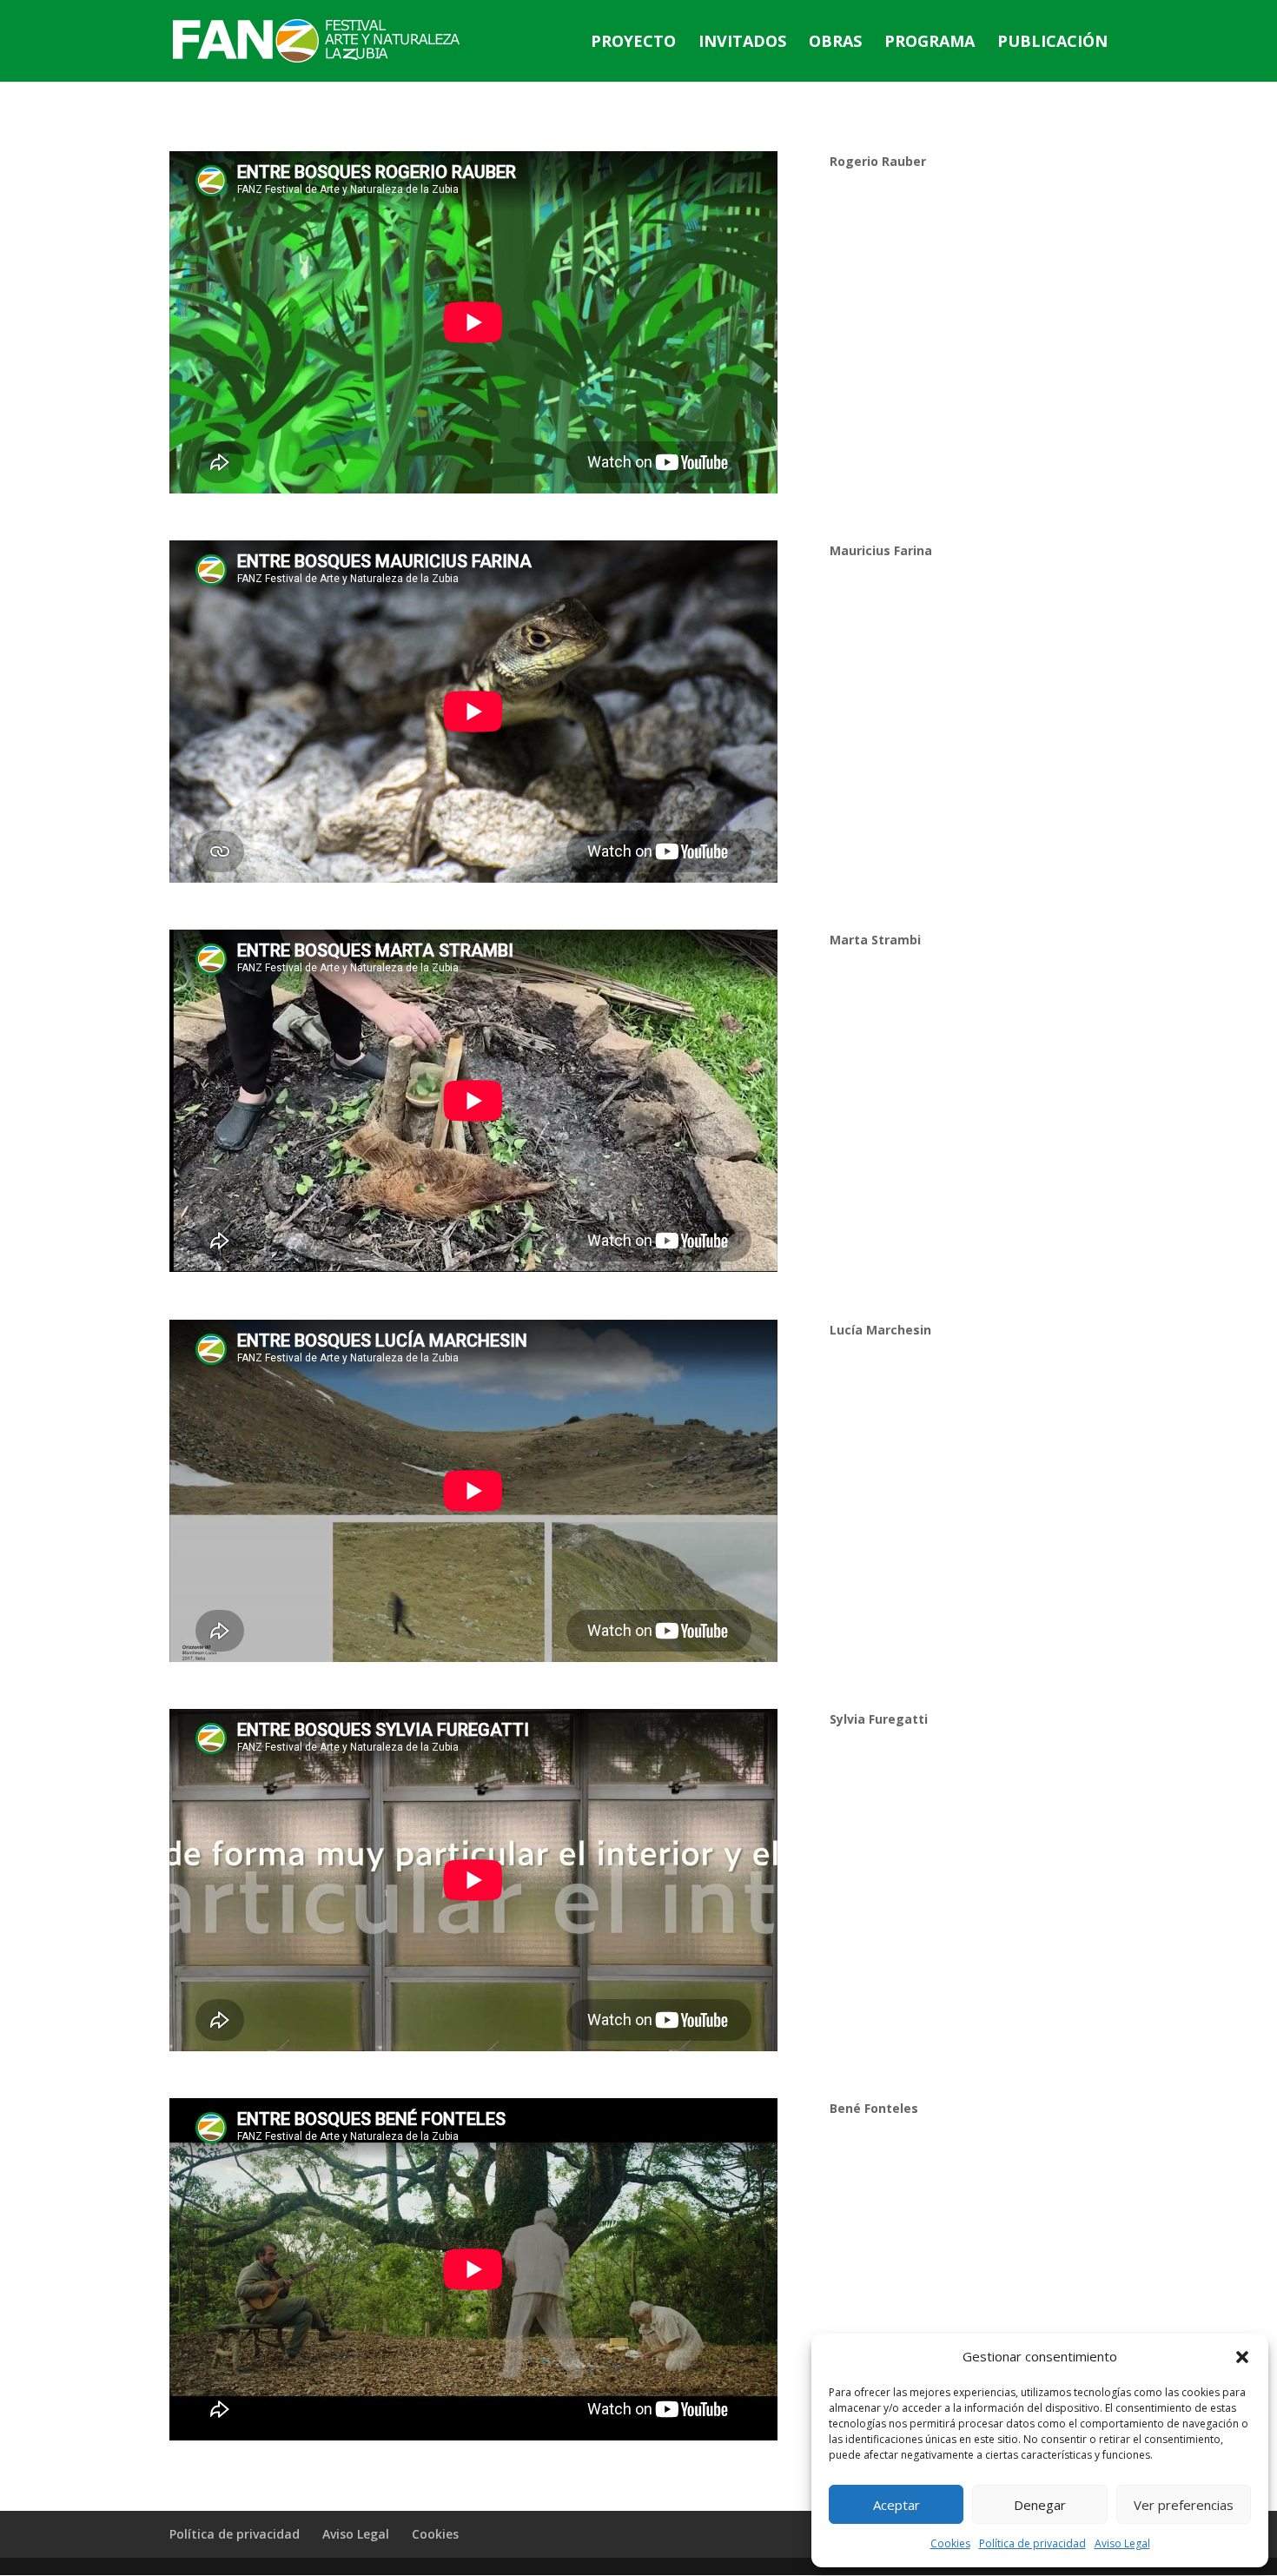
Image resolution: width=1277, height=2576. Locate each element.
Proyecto (633, 43)
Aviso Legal (1122, 2543)
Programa (930, 43)
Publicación (1052, 43)
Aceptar (897, 2505)
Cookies (950, 2543)
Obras (835, 43)
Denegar (1040, 2505)
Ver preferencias (1184, 2505)
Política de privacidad (1032, 2543)
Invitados (742, 43)
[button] (1242, 2357)
